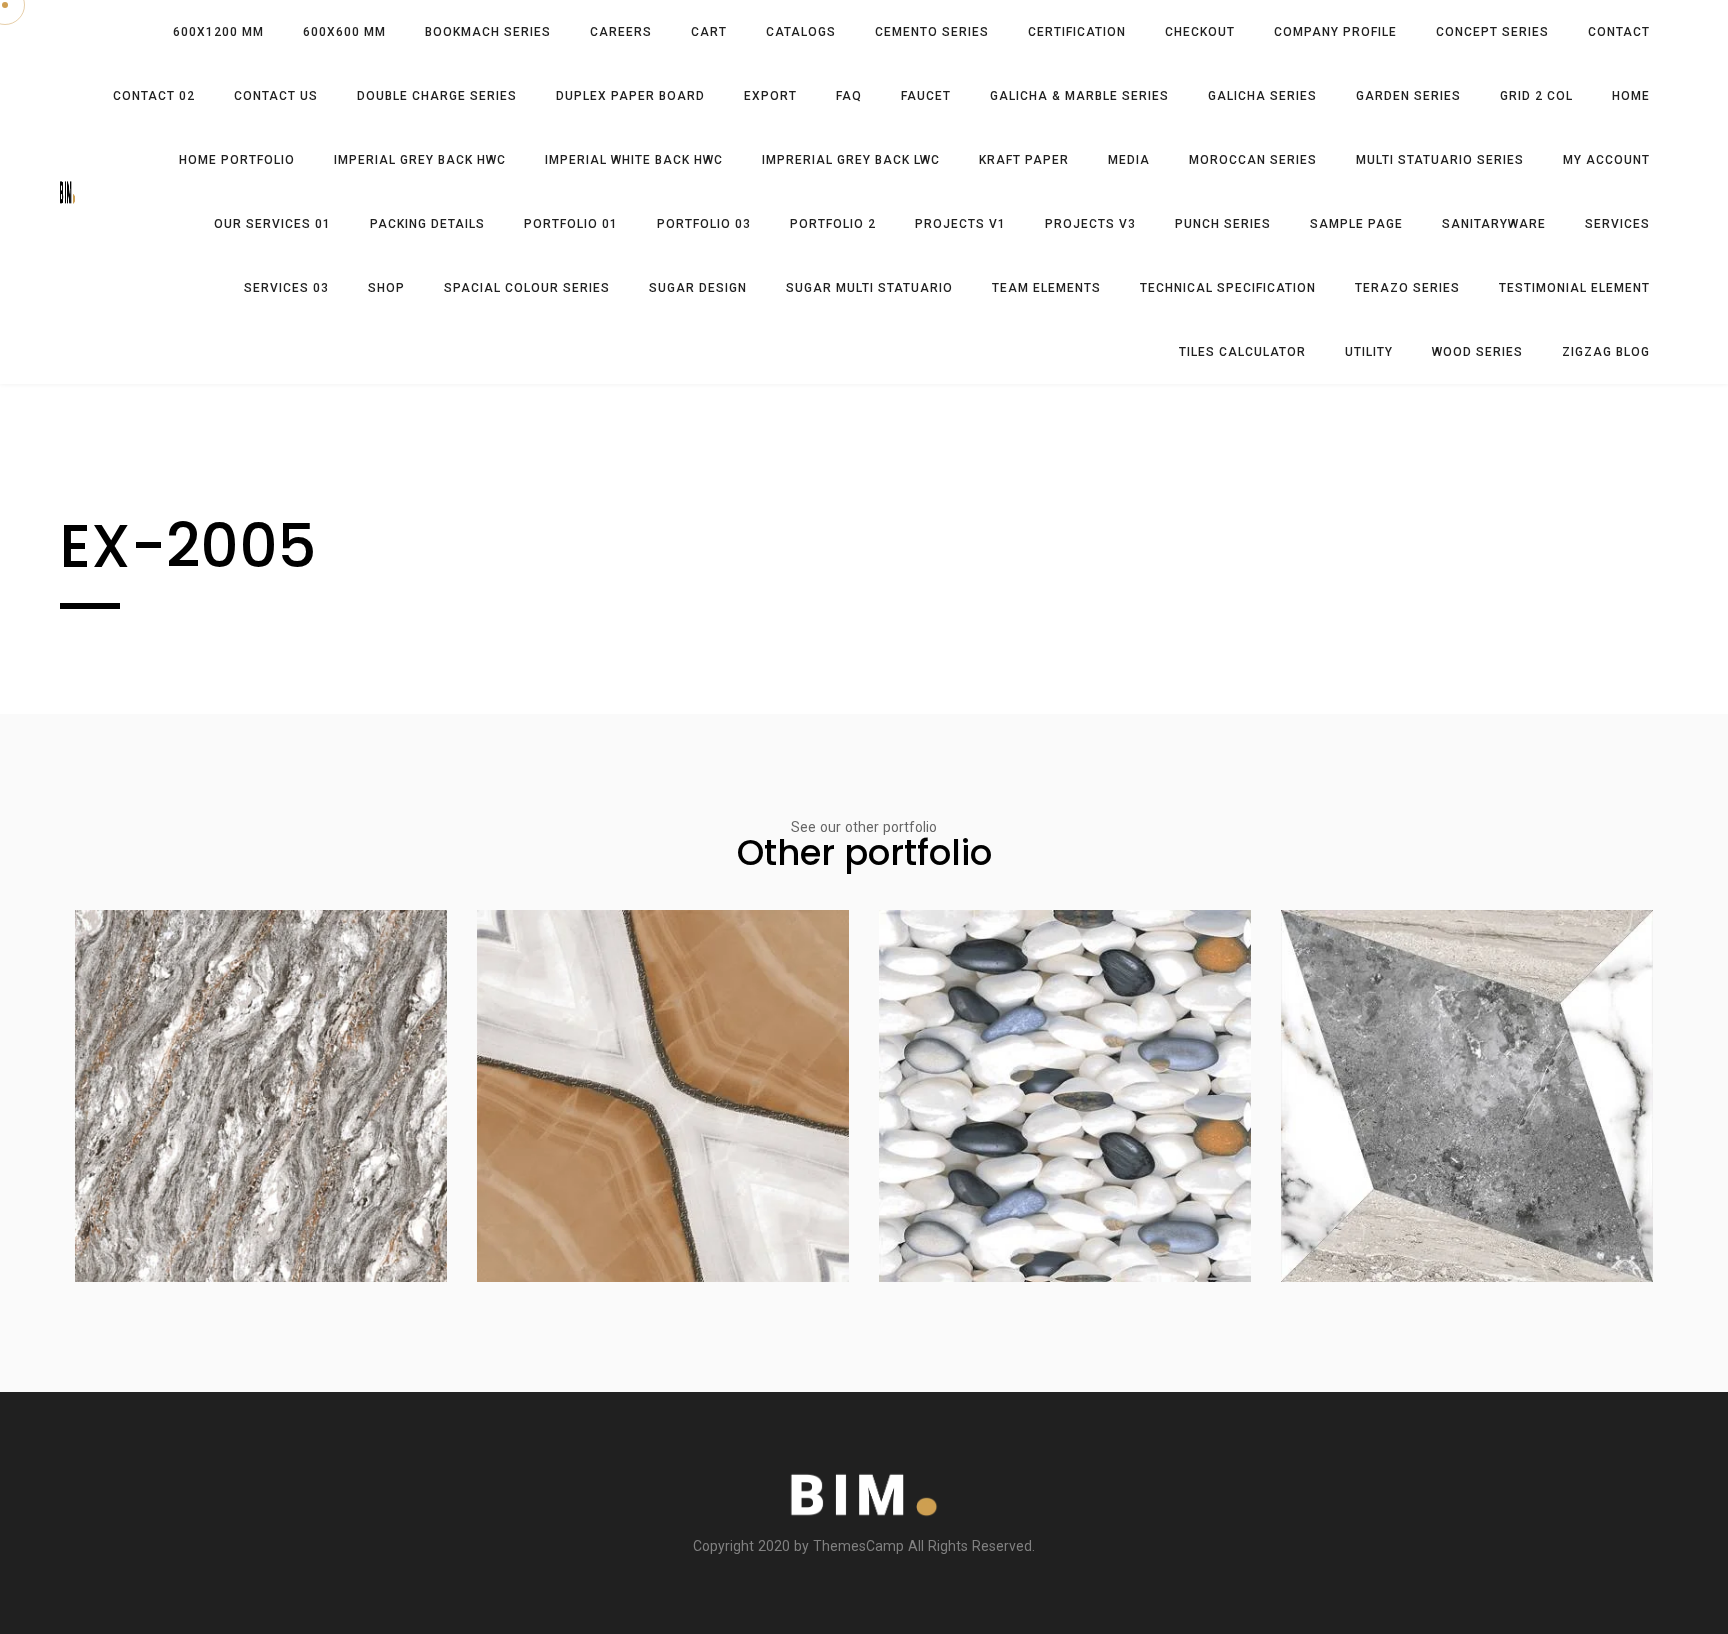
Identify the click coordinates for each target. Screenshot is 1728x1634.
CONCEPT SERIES (1492, 32)
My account (1606, 160)
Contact (1619, 32)
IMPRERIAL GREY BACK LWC (851, 160)
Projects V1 (960, 224)
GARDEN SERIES (1408, 96)
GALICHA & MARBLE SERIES (1079, 96)
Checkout (1200, 32)
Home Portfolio (237, 160)
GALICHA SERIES (1262, 96)
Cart (709, 32)
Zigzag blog (1606, 352)
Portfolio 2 (833, 224)
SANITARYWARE (1494, 224)
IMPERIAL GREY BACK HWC (420, 160)
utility (1369, 352)
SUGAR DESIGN (698, 288)
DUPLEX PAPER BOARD (630, 96)
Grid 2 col (1536, 96)
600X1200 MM (218, 32)
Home (1631, 96)
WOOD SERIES (1477, 352)
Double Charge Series (437, 96)
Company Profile (1335, 32)
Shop (386, 288)
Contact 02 (154, 96)
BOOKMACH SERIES (488, 32)
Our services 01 (272, 224)
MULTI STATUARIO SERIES (1440, 160)
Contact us (276, 96)
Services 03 (286, 288)
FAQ (849, 96)
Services (1617, 224)
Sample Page (1356, 224)
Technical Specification (1228, 288)
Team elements (1046, 288)
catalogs (801, 32)
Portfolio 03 (704, 224)
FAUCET (926, 96)
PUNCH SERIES (1223, 224)
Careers (621, 32)
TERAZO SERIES (1407, 288)
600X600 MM (344, 32)
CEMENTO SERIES (932, 32)
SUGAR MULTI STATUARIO (869, 288)
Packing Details (427, 224)
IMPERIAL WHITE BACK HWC (634, 160)
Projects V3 (1090, 224)
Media (1129, 160)
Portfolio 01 (571, 224)
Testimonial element (1574, 288)
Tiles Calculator (1242, 352)
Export (770, 96)
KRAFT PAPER (1024, 160)
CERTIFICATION (1077, 32)
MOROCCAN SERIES (1253, 160)
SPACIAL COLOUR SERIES (527, 288)
